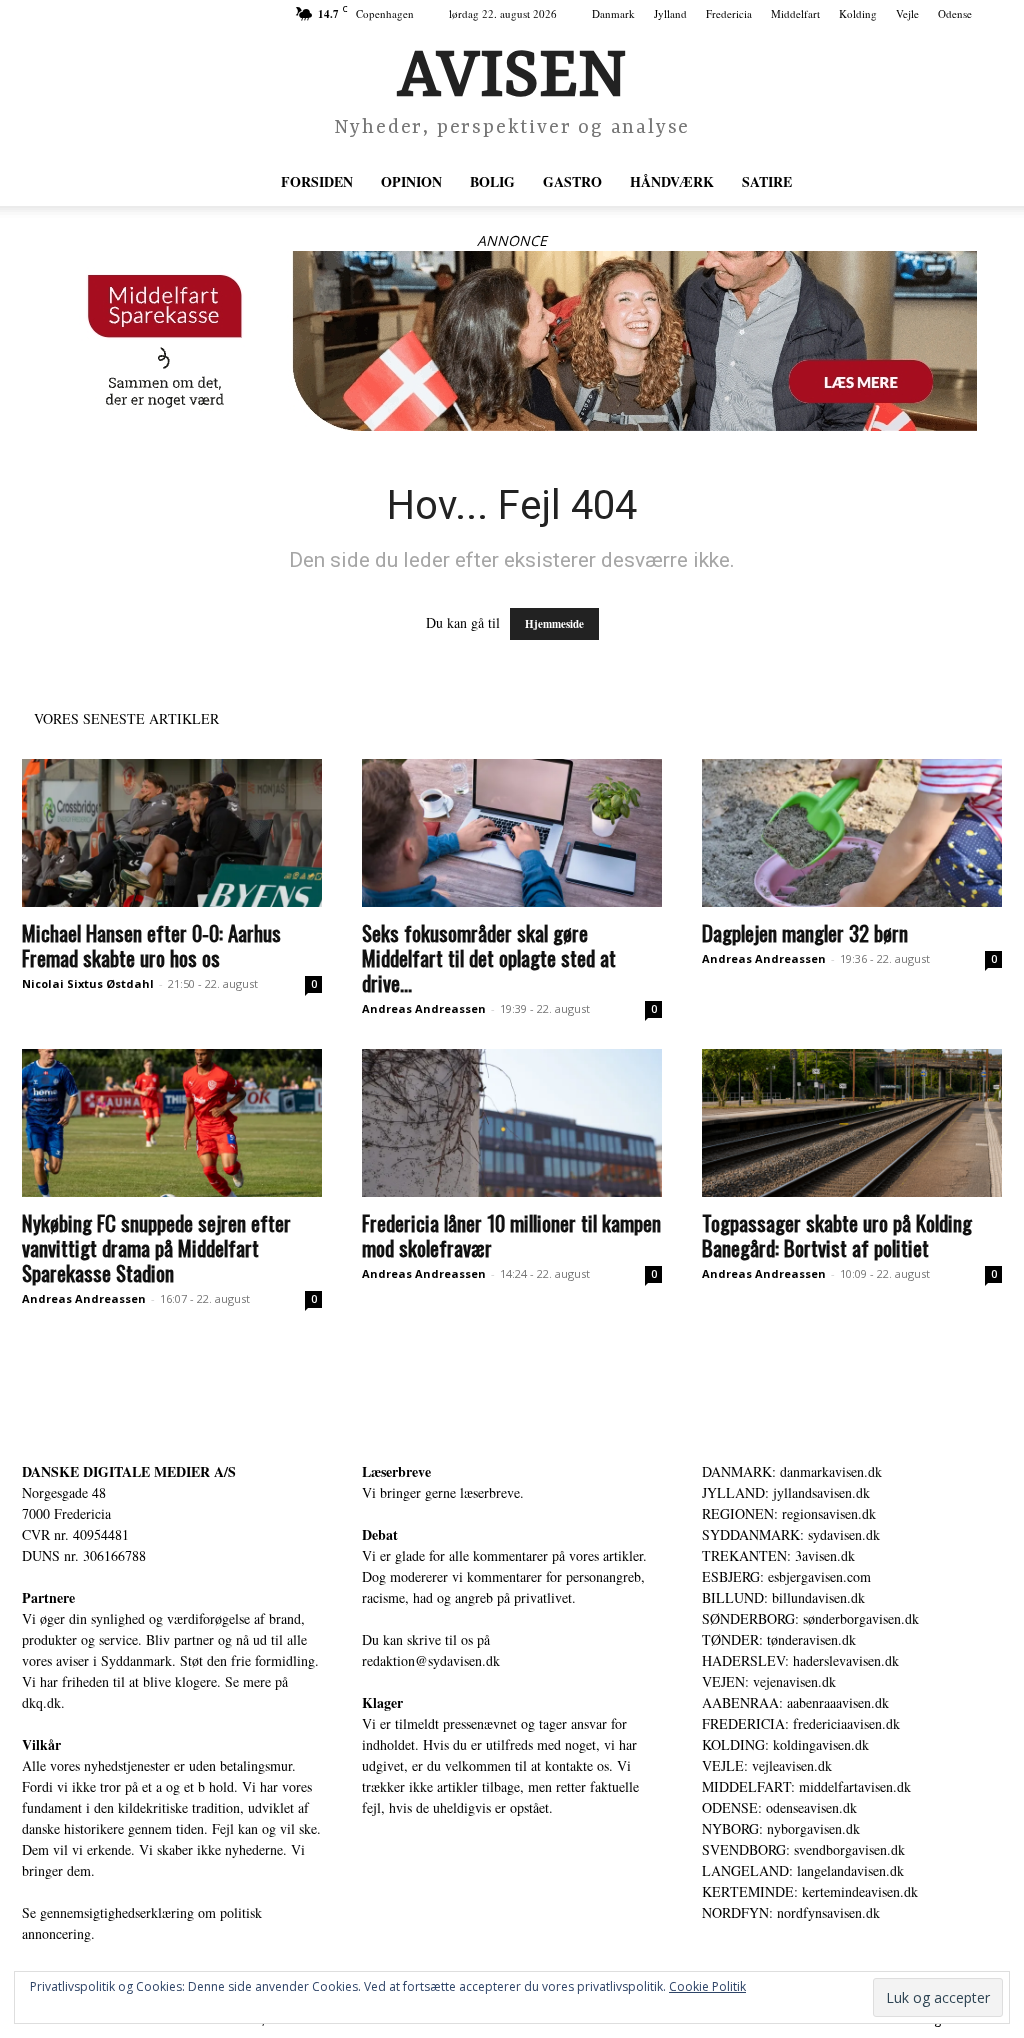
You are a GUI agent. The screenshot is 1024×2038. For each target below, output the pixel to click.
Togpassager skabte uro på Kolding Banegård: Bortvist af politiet (837, 1235)
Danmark (613, 13)
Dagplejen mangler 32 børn (805, 932)
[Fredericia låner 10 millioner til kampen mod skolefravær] (512, 1123)
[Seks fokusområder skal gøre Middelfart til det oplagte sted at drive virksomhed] (512, 833)
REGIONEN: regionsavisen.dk (789, 1513)
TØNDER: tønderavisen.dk (779, 1639)
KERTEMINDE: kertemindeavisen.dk (810, 1891)
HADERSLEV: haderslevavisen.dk (800, 1660)
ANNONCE (512, 240)
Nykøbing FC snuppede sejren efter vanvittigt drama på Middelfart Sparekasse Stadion (156, 1247)
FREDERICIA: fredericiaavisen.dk (801, 1723)
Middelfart (795, 13)
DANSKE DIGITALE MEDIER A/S (129, 1471)
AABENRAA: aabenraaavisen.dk (795, 1702)
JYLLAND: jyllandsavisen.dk (786, 1492)
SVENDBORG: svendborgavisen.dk (803, 1849)
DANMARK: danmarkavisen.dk (792, 1471)
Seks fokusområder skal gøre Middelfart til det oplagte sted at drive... (489, 957)
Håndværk (672, 181)
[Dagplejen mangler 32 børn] (852, 833)
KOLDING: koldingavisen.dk (785, 1744)
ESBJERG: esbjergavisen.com (786, 1576)
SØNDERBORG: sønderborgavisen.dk (810, 1618)
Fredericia (729, 13)
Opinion (411, 181)
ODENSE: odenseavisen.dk (779, 1807)
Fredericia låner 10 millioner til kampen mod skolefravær (511, 1235)
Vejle (907, 13)
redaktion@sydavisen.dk (431, 1660)
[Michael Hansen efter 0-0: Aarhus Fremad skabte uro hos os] (172, 833)
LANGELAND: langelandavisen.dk (803, 1870)
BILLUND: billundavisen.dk (783, 1597)
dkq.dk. (43, 1702)
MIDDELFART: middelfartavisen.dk (806, 1786)
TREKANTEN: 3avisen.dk (778, 1555)
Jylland (670, 13)
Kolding (858, 13)
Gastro (572, 181)
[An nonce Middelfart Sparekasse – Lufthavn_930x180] (512, 341)
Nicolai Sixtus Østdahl (88, 983)
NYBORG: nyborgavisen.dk (781, 1828)
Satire (767, 181)
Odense (955, 13)
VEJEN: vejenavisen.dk (769, 1681)
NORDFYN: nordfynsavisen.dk (791, 1912)
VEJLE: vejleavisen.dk (767, 1765)
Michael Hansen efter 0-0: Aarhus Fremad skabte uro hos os (151, 945)
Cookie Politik (707, 1986)
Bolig (492, 181)
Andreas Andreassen (424, 1008)
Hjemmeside (554, 624)
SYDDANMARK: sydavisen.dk (791, 1534)
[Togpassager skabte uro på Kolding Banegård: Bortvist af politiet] (852, 1123)
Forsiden (317, 181)
